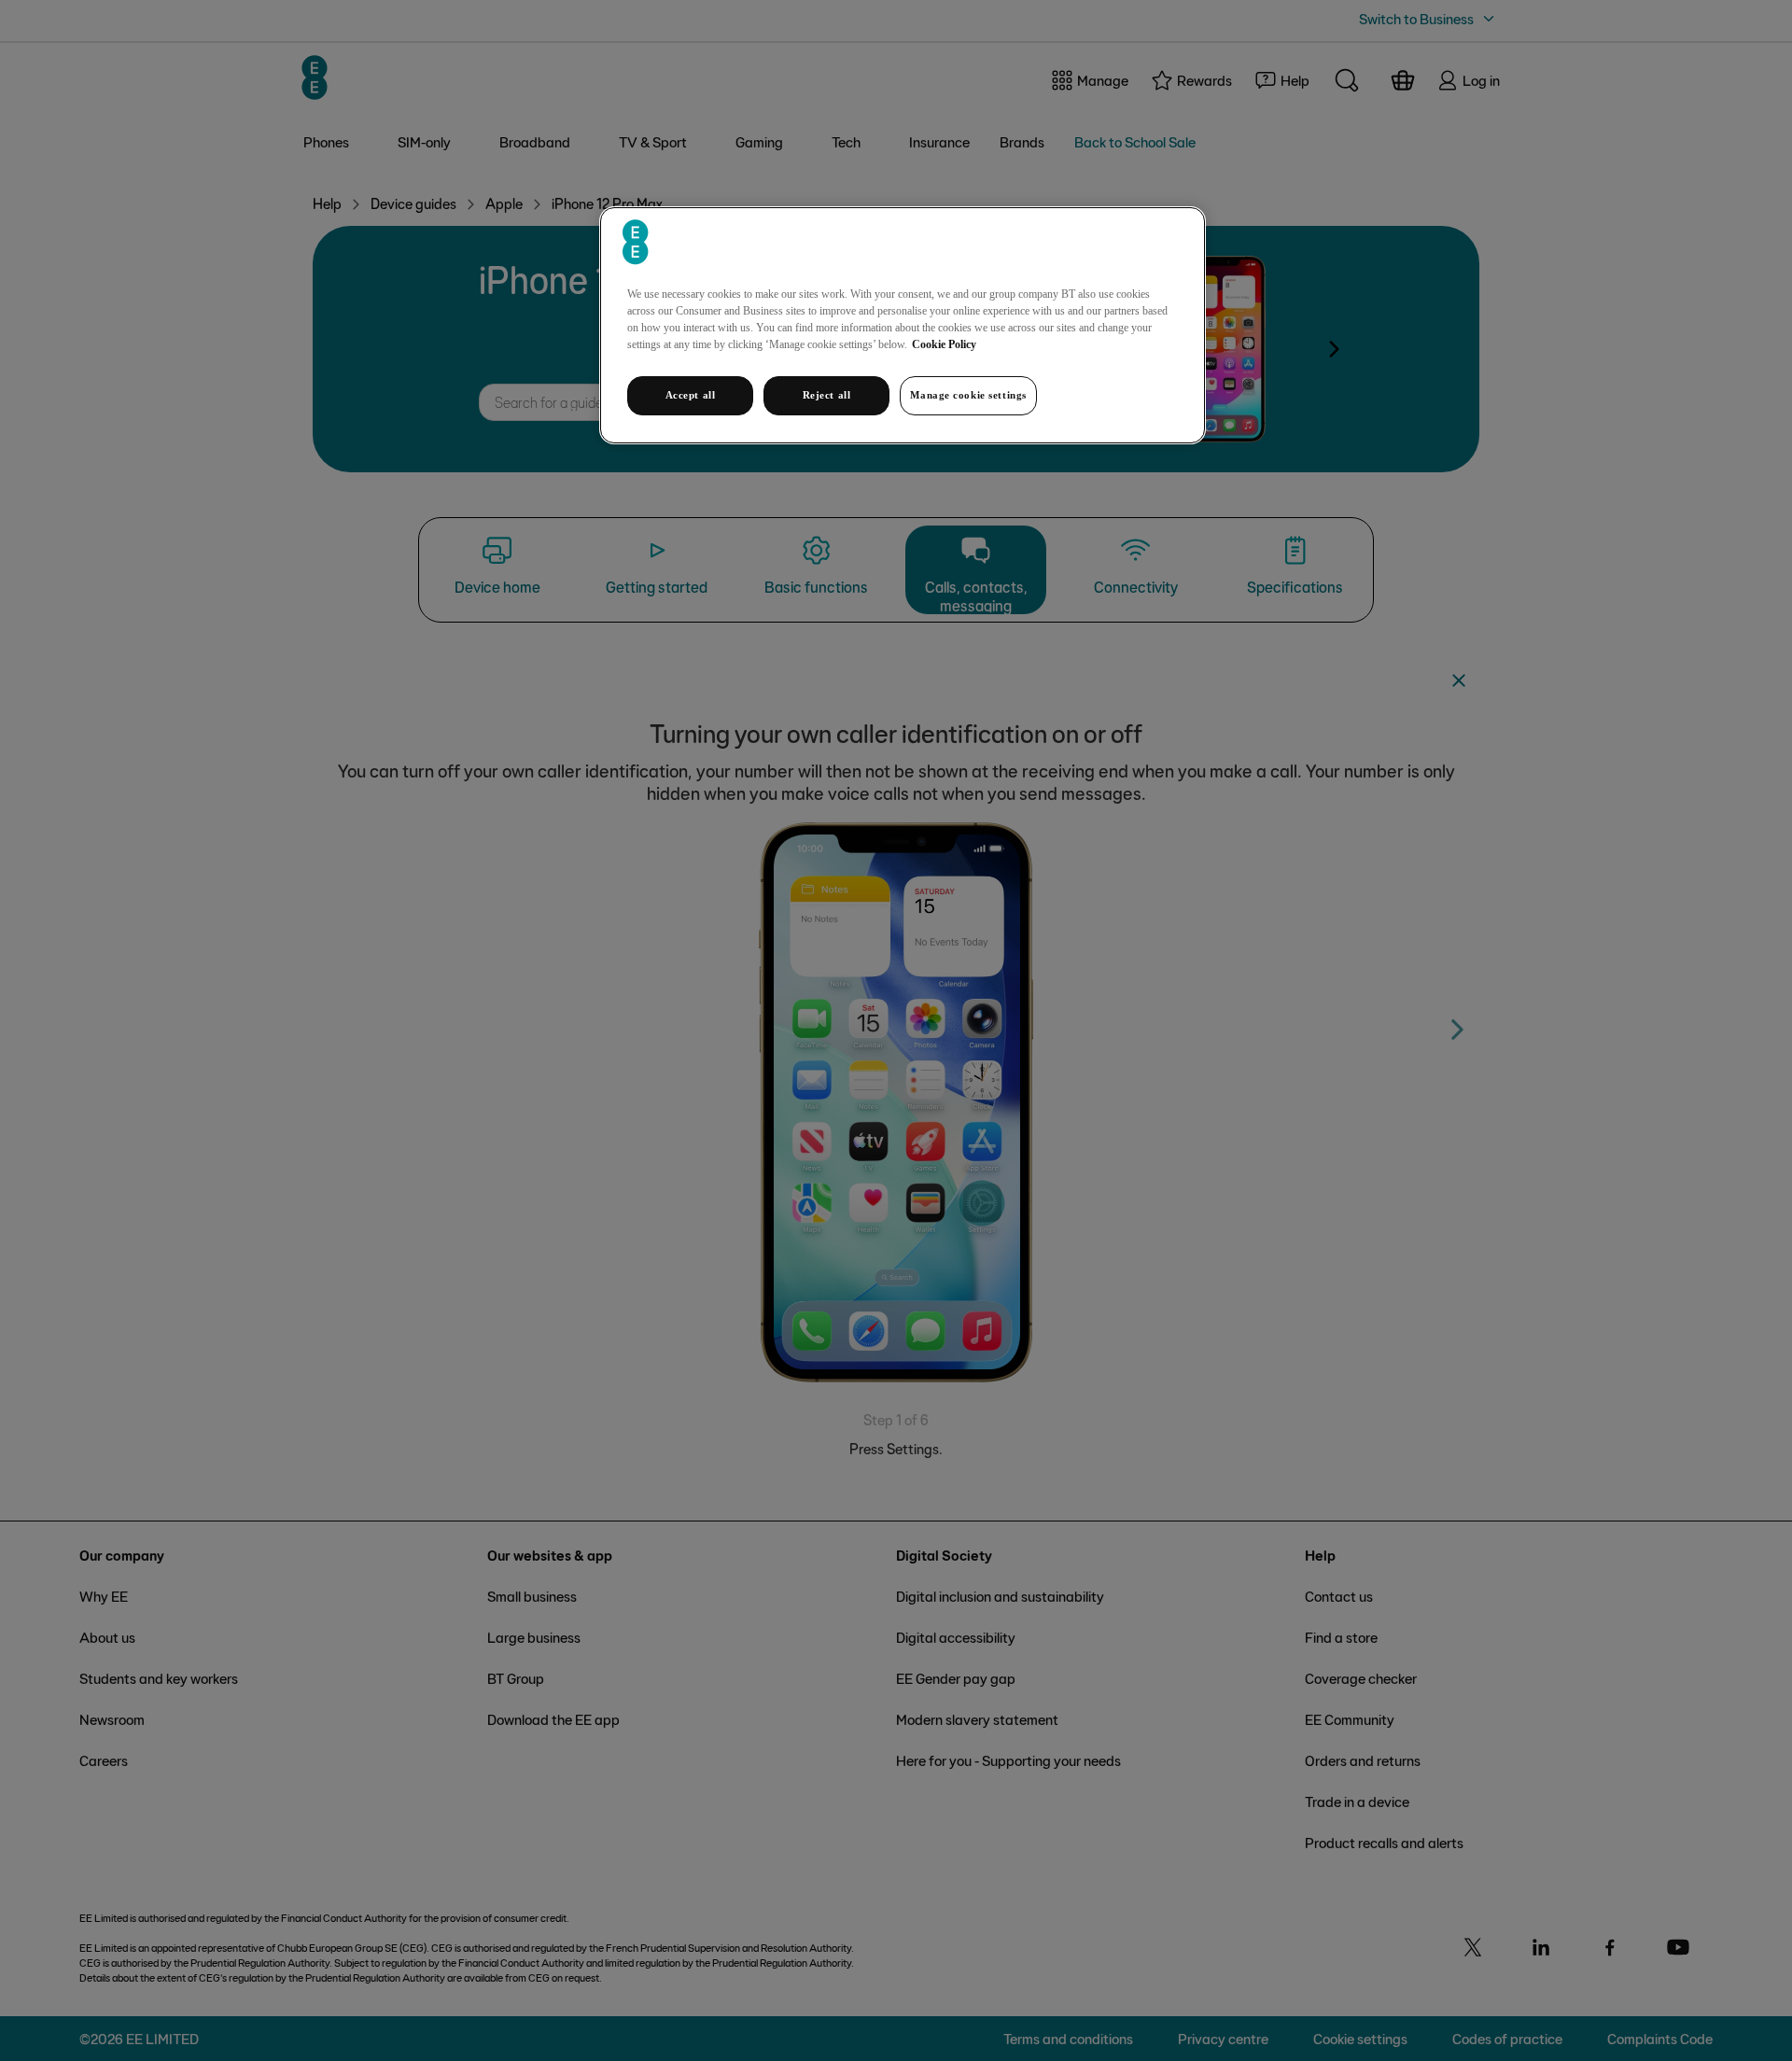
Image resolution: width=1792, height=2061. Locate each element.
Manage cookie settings (968, 395)
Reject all (827, 395)
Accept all (691, 395)
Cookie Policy (944, 344)
